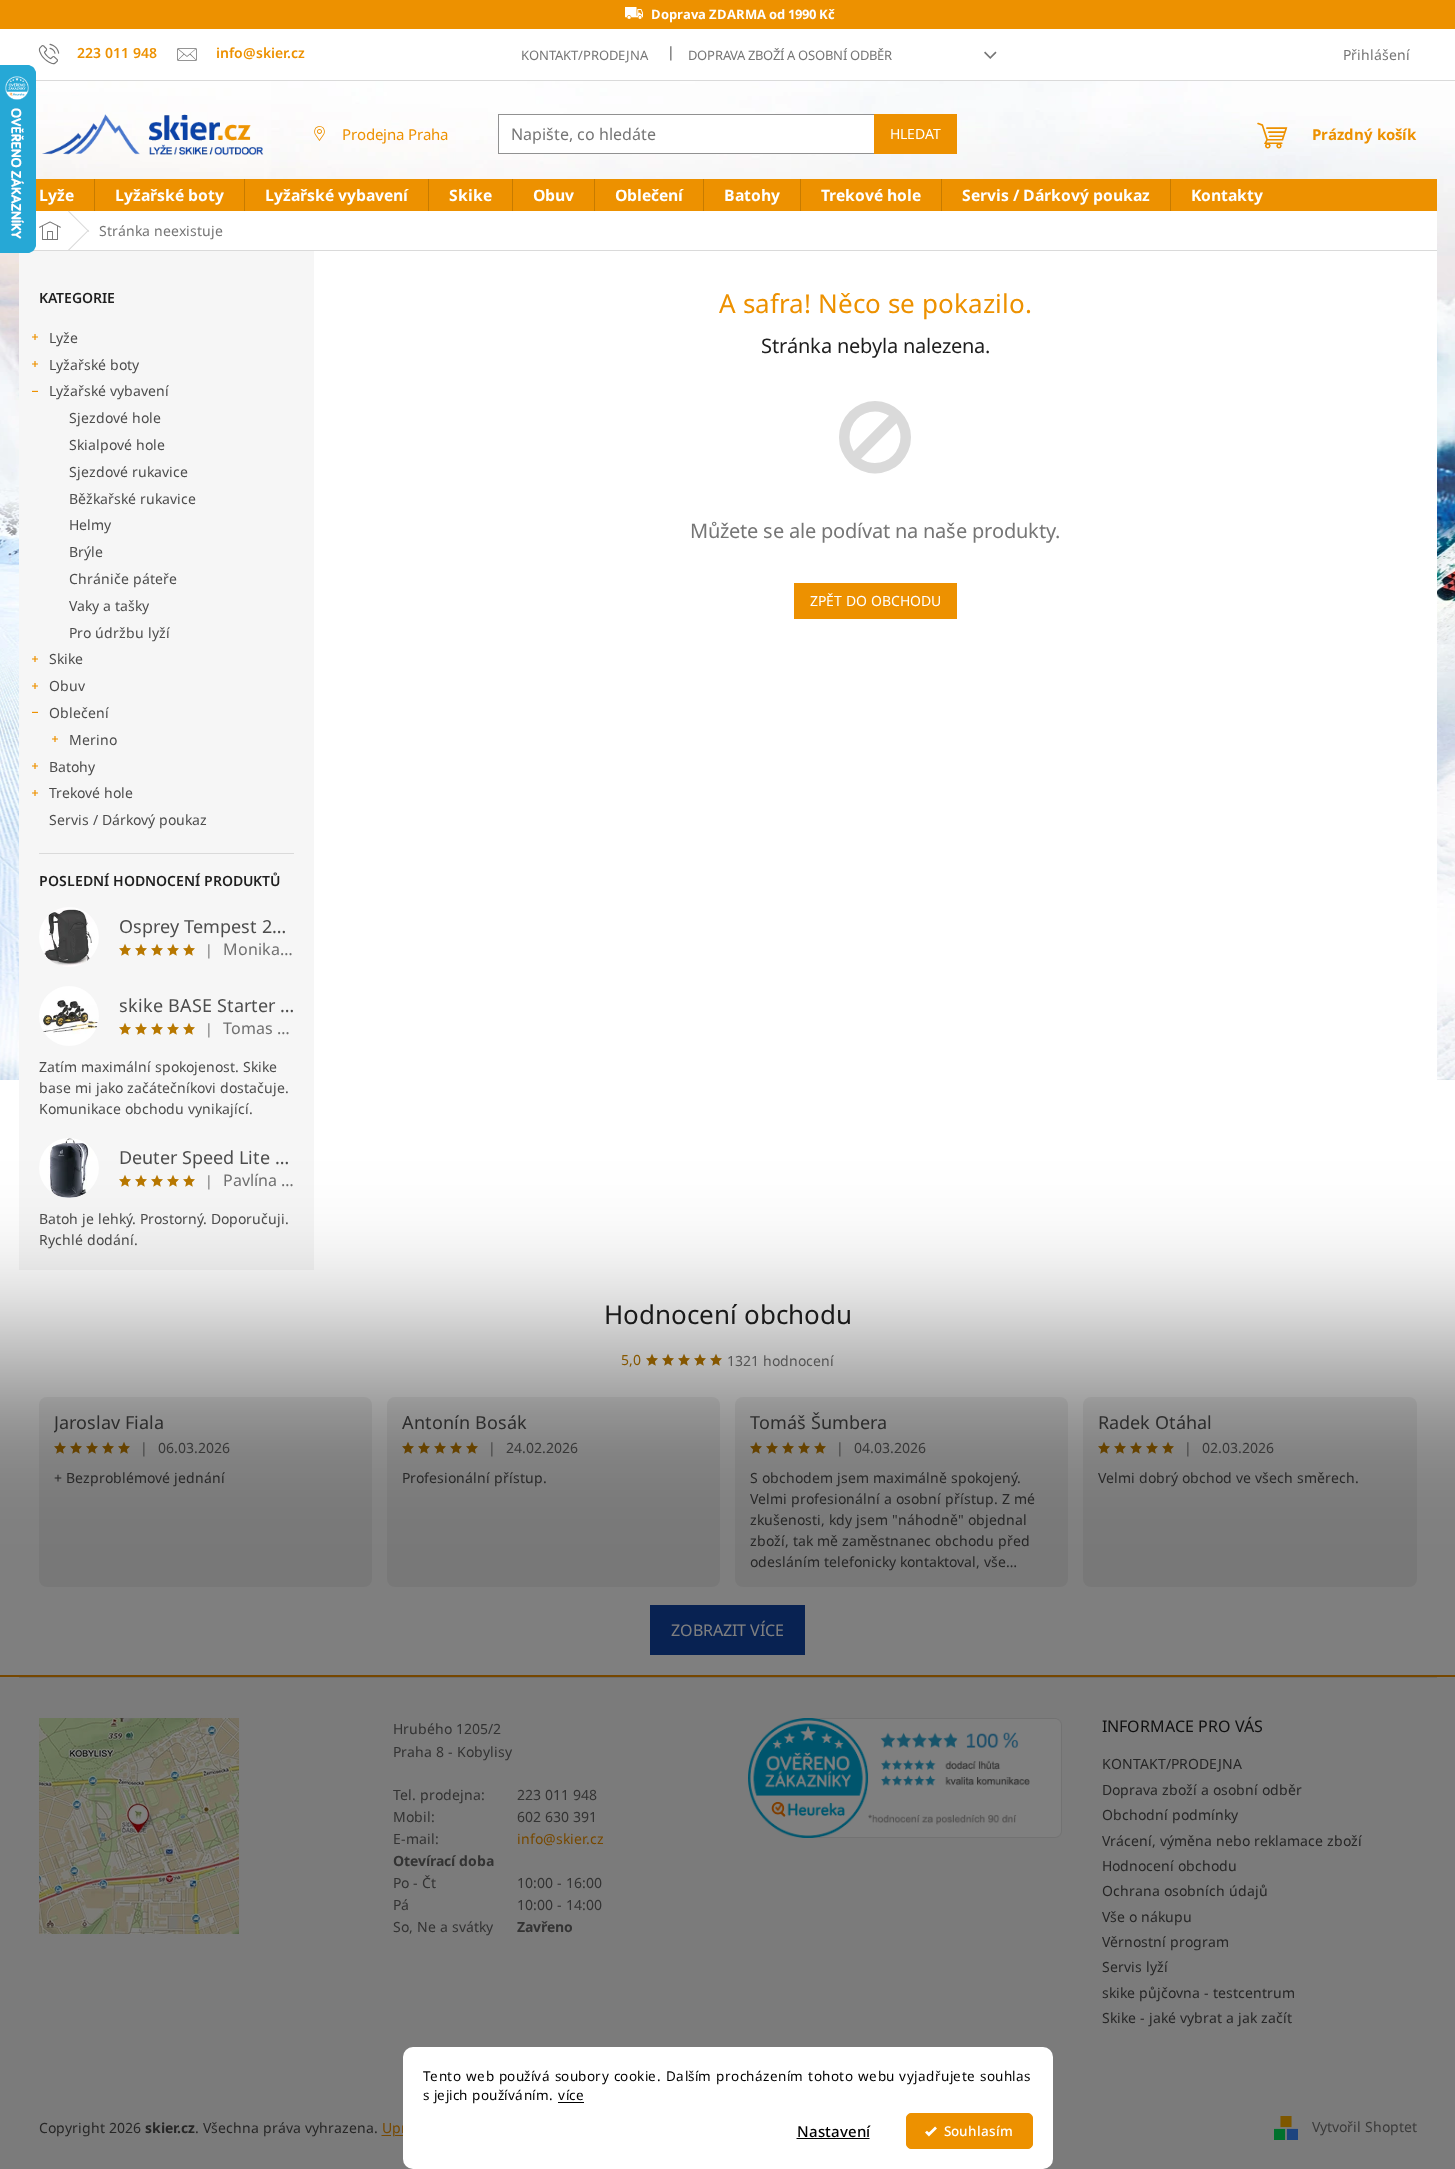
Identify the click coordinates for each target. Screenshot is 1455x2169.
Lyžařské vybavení (109, 390)
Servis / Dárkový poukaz (128, 819)
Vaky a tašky (109, 605)
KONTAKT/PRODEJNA (584, 55)
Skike (66, 658)
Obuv (67, 685)
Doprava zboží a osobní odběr (790, 55)
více (571, 2095)
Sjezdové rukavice (128, 471)
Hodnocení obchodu (728, 1314)
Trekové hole (91, 792)
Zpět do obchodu (875, 600)
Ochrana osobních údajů (1185, 1890)
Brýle (86, 551)
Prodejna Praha (395, 134)
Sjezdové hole (115, 417)
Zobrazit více (727, 1630)
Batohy (72, 766)
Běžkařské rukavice (132, 498)
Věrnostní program (1165, 1941)
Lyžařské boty (94, 364)
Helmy (90, 524)
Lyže (63, 337)
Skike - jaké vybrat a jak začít (1197, 2017)
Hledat (915, 133)
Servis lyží (1135, 1966)
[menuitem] (56, 195)
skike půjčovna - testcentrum (1198, 1992)
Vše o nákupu (1147, 1916)
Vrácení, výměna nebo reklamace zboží (1232, 1840)
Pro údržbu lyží (119, 632)
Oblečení (79, 712)
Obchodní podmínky (1170, 1814)
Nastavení (833, 2131)
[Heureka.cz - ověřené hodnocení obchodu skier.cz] (905, 1778)
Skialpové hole (117, 444)
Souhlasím (978, 2131)
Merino (93, 739)
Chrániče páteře (123, 578)
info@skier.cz (560, 1838)
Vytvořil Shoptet (1364, 2126)
